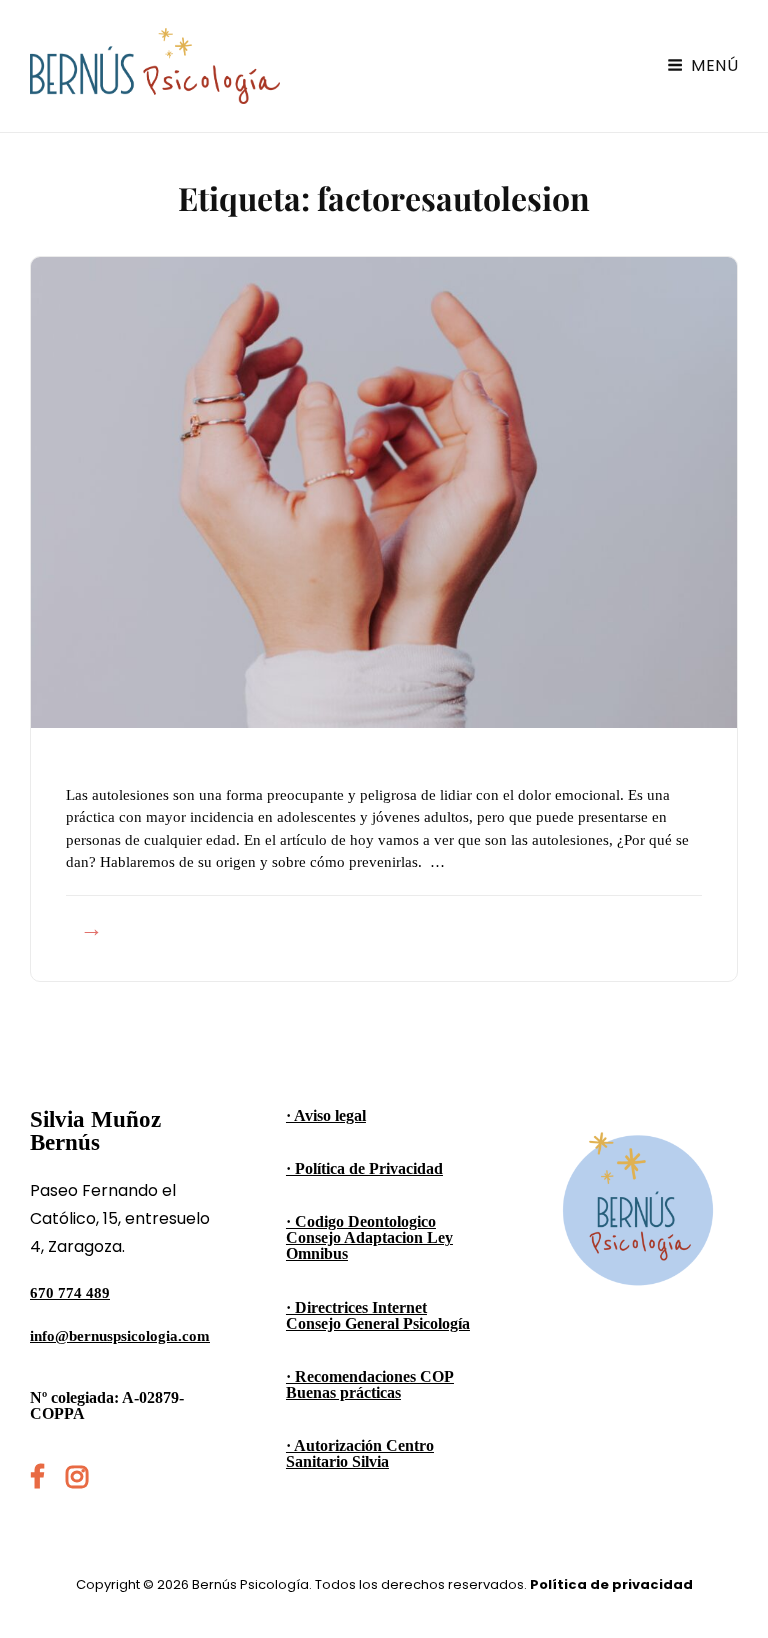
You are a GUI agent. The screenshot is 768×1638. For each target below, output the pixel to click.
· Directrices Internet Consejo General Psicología (378, 1315)
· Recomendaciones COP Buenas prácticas (370, 1384)
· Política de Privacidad (364, 1168)
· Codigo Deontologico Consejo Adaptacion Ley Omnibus (369, 1237)
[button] (725, 28)
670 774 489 (70, 1293)
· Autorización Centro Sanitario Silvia (360, 1453)
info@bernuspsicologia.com (120, 1336)
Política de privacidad (611, 1584)
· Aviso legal (326, 1115)
